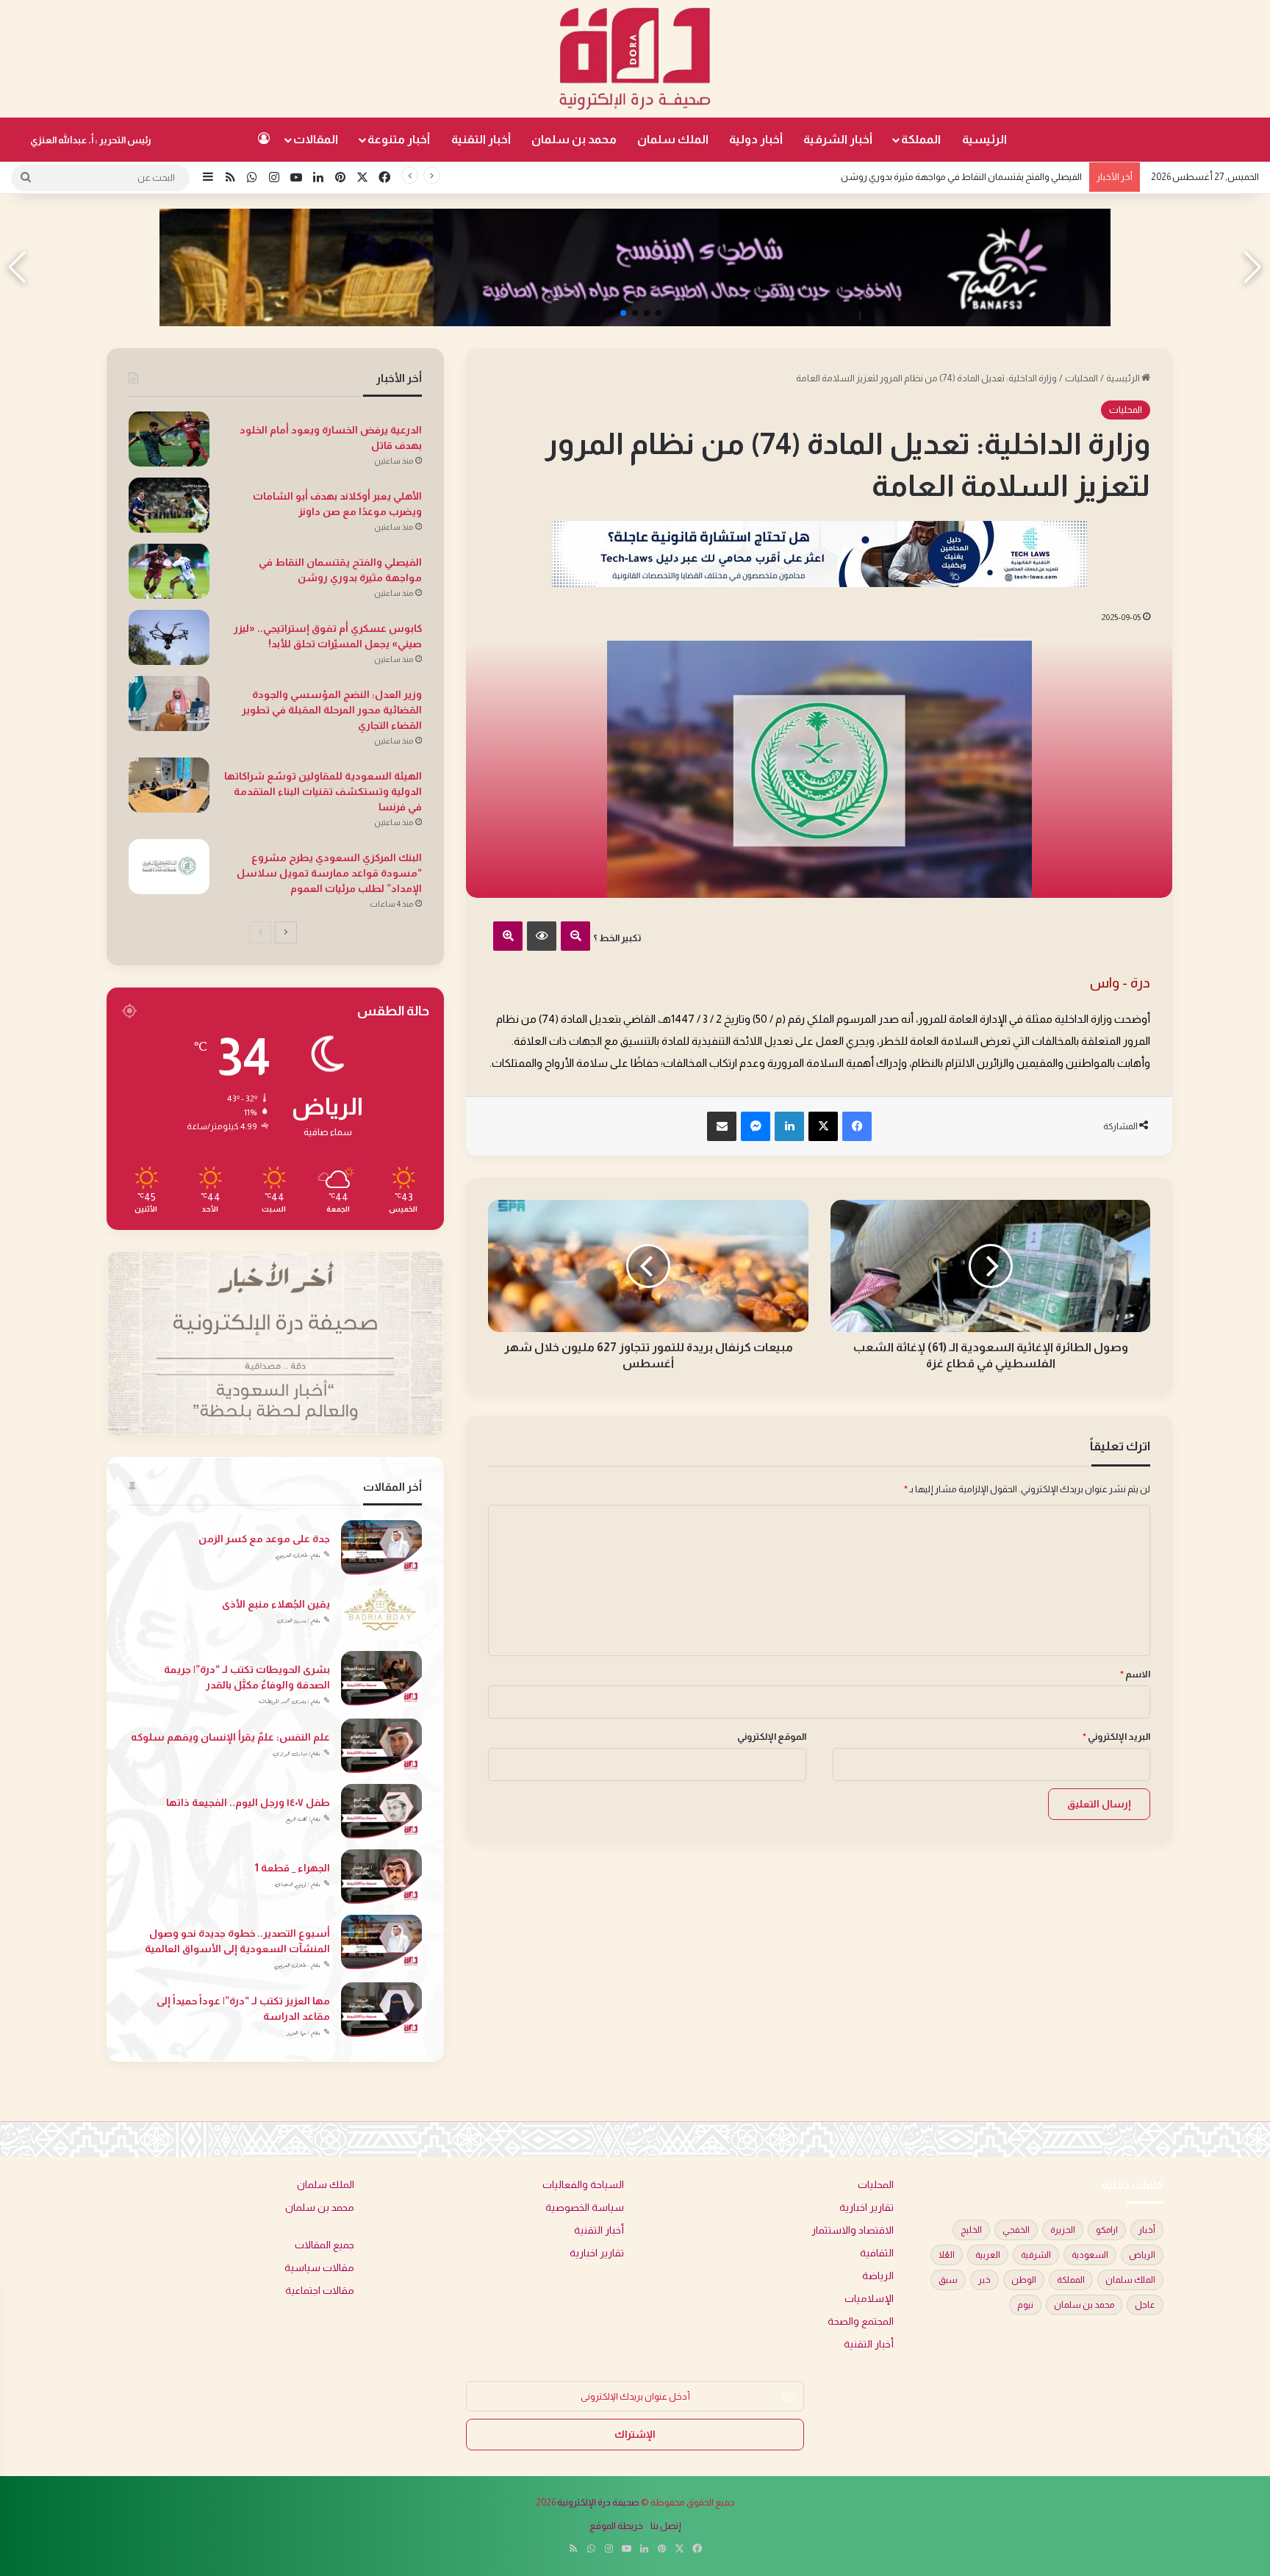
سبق (948, 2280)
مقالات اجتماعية (320, 2291)
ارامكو (1107, 2230)
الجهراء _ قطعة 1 (292, 1868)
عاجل (1145, 2305)
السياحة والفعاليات (583, 2185)
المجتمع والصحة (861, 2321)
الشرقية (1036, 2255)
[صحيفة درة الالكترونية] (635, 59)
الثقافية (877, 2253)
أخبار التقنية (481, 139)
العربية (988, 2255)
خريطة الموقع (616, 2526)
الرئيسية (984, 139)
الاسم (1135, 1674)
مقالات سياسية (319, 2268)
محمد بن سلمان (574, 139)
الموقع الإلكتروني (772, 1737)
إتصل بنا (666, 2526)
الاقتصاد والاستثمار (853, 2230)
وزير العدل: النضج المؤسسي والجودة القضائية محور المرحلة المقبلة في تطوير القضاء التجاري (332, 710)
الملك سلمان (673, 139)
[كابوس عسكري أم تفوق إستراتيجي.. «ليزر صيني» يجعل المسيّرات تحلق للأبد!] (169, 637)
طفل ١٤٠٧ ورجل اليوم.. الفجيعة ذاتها (248, 1802)
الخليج (971, 2230)
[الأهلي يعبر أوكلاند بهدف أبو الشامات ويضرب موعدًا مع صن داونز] (169, 505)
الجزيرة (1063, 2230)
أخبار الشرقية (838, 139)
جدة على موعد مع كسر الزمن (264, 1539)
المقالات (316, 139)
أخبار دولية (756, 139)
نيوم (1025, 2305)
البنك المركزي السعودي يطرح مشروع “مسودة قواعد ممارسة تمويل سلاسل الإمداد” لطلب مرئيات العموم (329, 873)
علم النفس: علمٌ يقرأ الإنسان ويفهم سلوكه (230, 1737)
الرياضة (878, 2276)
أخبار (1147, 2230)
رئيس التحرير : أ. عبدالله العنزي (91, 140)
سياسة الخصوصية (585, 2208)
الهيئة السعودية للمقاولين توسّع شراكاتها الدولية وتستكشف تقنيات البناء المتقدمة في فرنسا (323, 791)
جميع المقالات (324, 2245)
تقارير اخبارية (867, 2208)
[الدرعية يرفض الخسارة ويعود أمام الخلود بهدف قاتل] (169, 439)
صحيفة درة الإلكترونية (598, 2502)
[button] (659, 313)
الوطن (1024, 2280)
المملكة (921, 139)
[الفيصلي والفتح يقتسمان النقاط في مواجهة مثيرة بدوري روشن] (169, 571)
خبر (984, 2280)
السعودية (1090, 2255)
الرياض (1142, 2255)
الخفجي (1016, 2230)
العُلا (947, 2255)
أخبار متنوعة (399, 139)
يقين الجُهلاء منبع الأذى (276, 1604)
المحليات (1081, 378)
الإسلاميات (869, 2299)
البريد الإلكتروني (1116, 1737)
